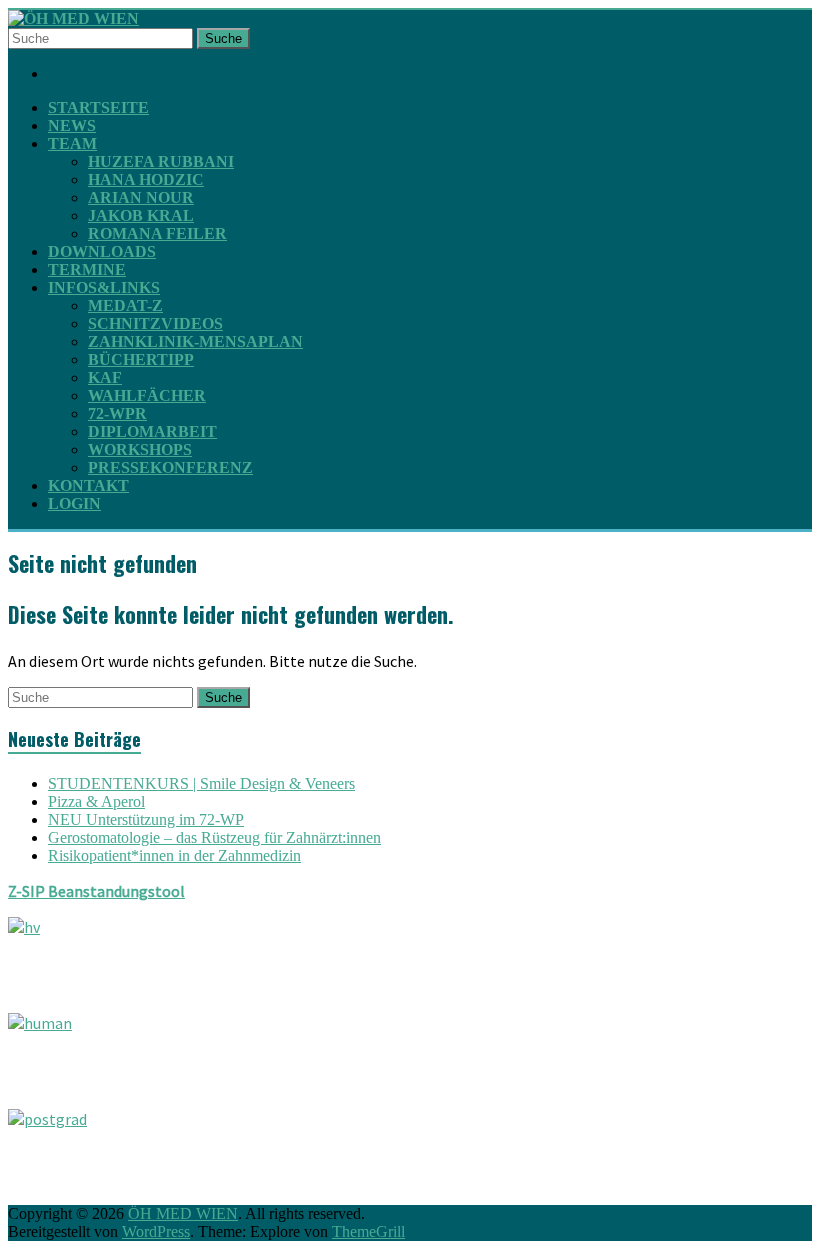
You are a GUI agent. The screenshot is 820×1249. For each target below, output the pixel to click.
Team (72, 143)
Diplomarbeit (152, 431)
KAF (105, 377)
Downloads (102, 251)
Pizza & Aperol (96, 801)
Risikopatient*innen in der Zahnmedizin (174, 855)
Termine (87, 269)
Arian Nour (141, 197)
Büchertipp (141, 359)
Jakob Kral (141, 215)
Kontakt (88, 485)
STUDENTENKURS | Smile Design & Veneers (201, 783)
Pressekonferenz (170, 467)
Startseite (98, 107)
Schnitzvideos (155, 323)
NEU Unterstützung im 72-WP (146, 819)
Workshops (140, 449)
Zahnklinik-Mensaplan (195, 341)
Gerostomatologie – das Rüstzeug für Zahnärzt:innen (214, 837)
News (72, 125)
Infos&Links (104, 287)
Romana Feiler (157, 233)
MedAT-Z (125, 305)
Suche (223, 38)
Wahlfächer (147, 395)
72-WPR (117, 413)
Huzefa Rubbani (161, 161)
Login (74, 503)
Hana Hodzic (146, 179)
